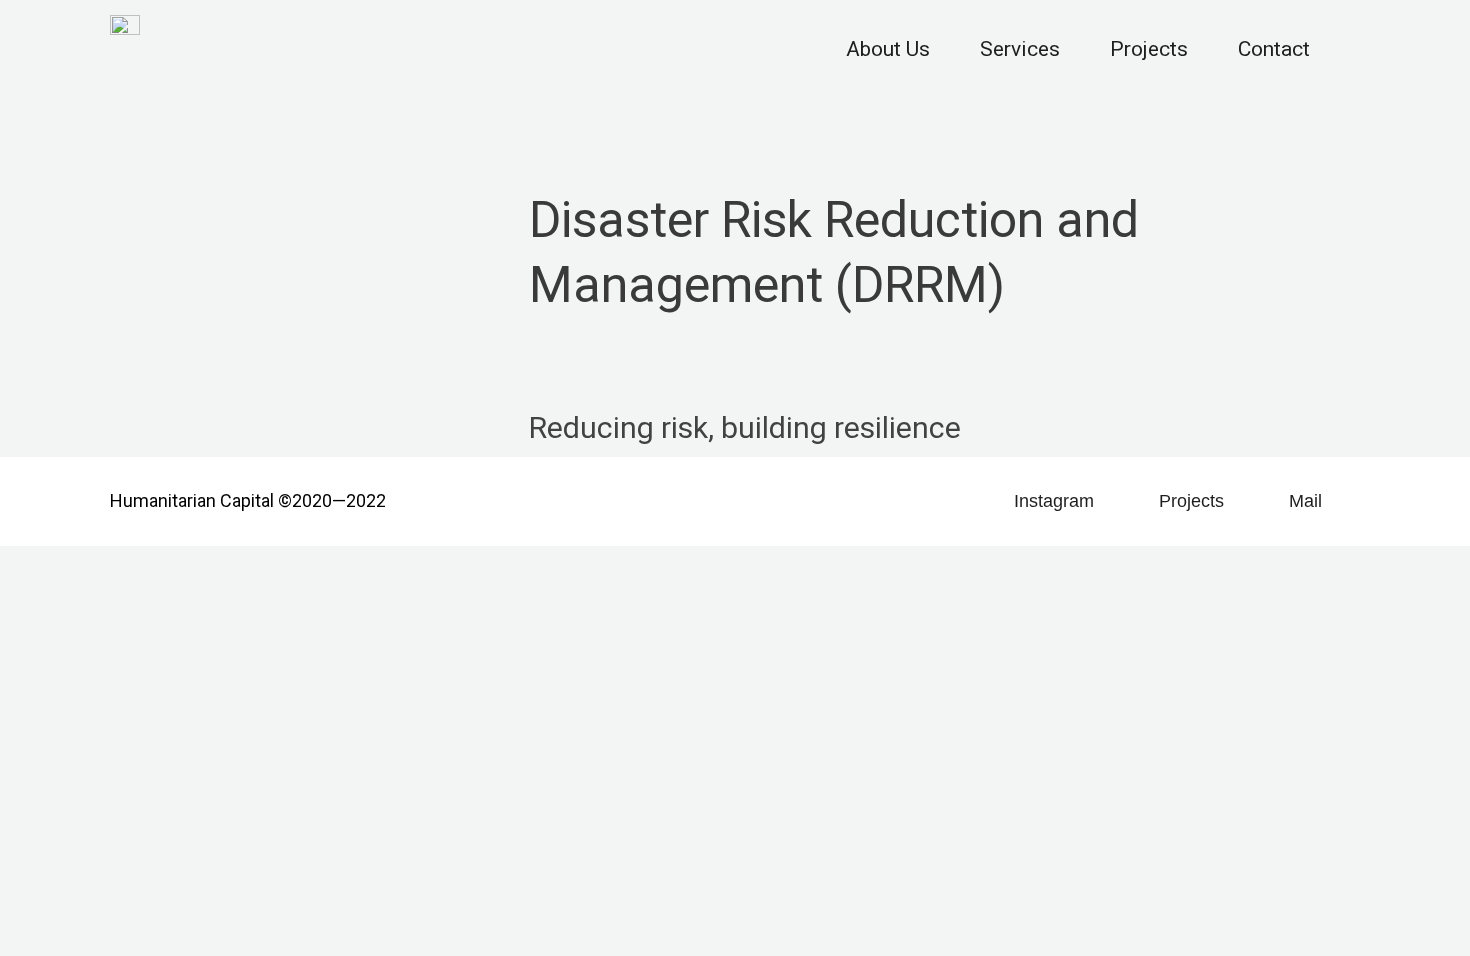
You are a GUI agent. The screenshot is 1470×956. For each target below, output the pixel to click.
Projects (1149, 49)
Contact (1274, 49)
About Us (888, 49)
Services (1020, 49)
